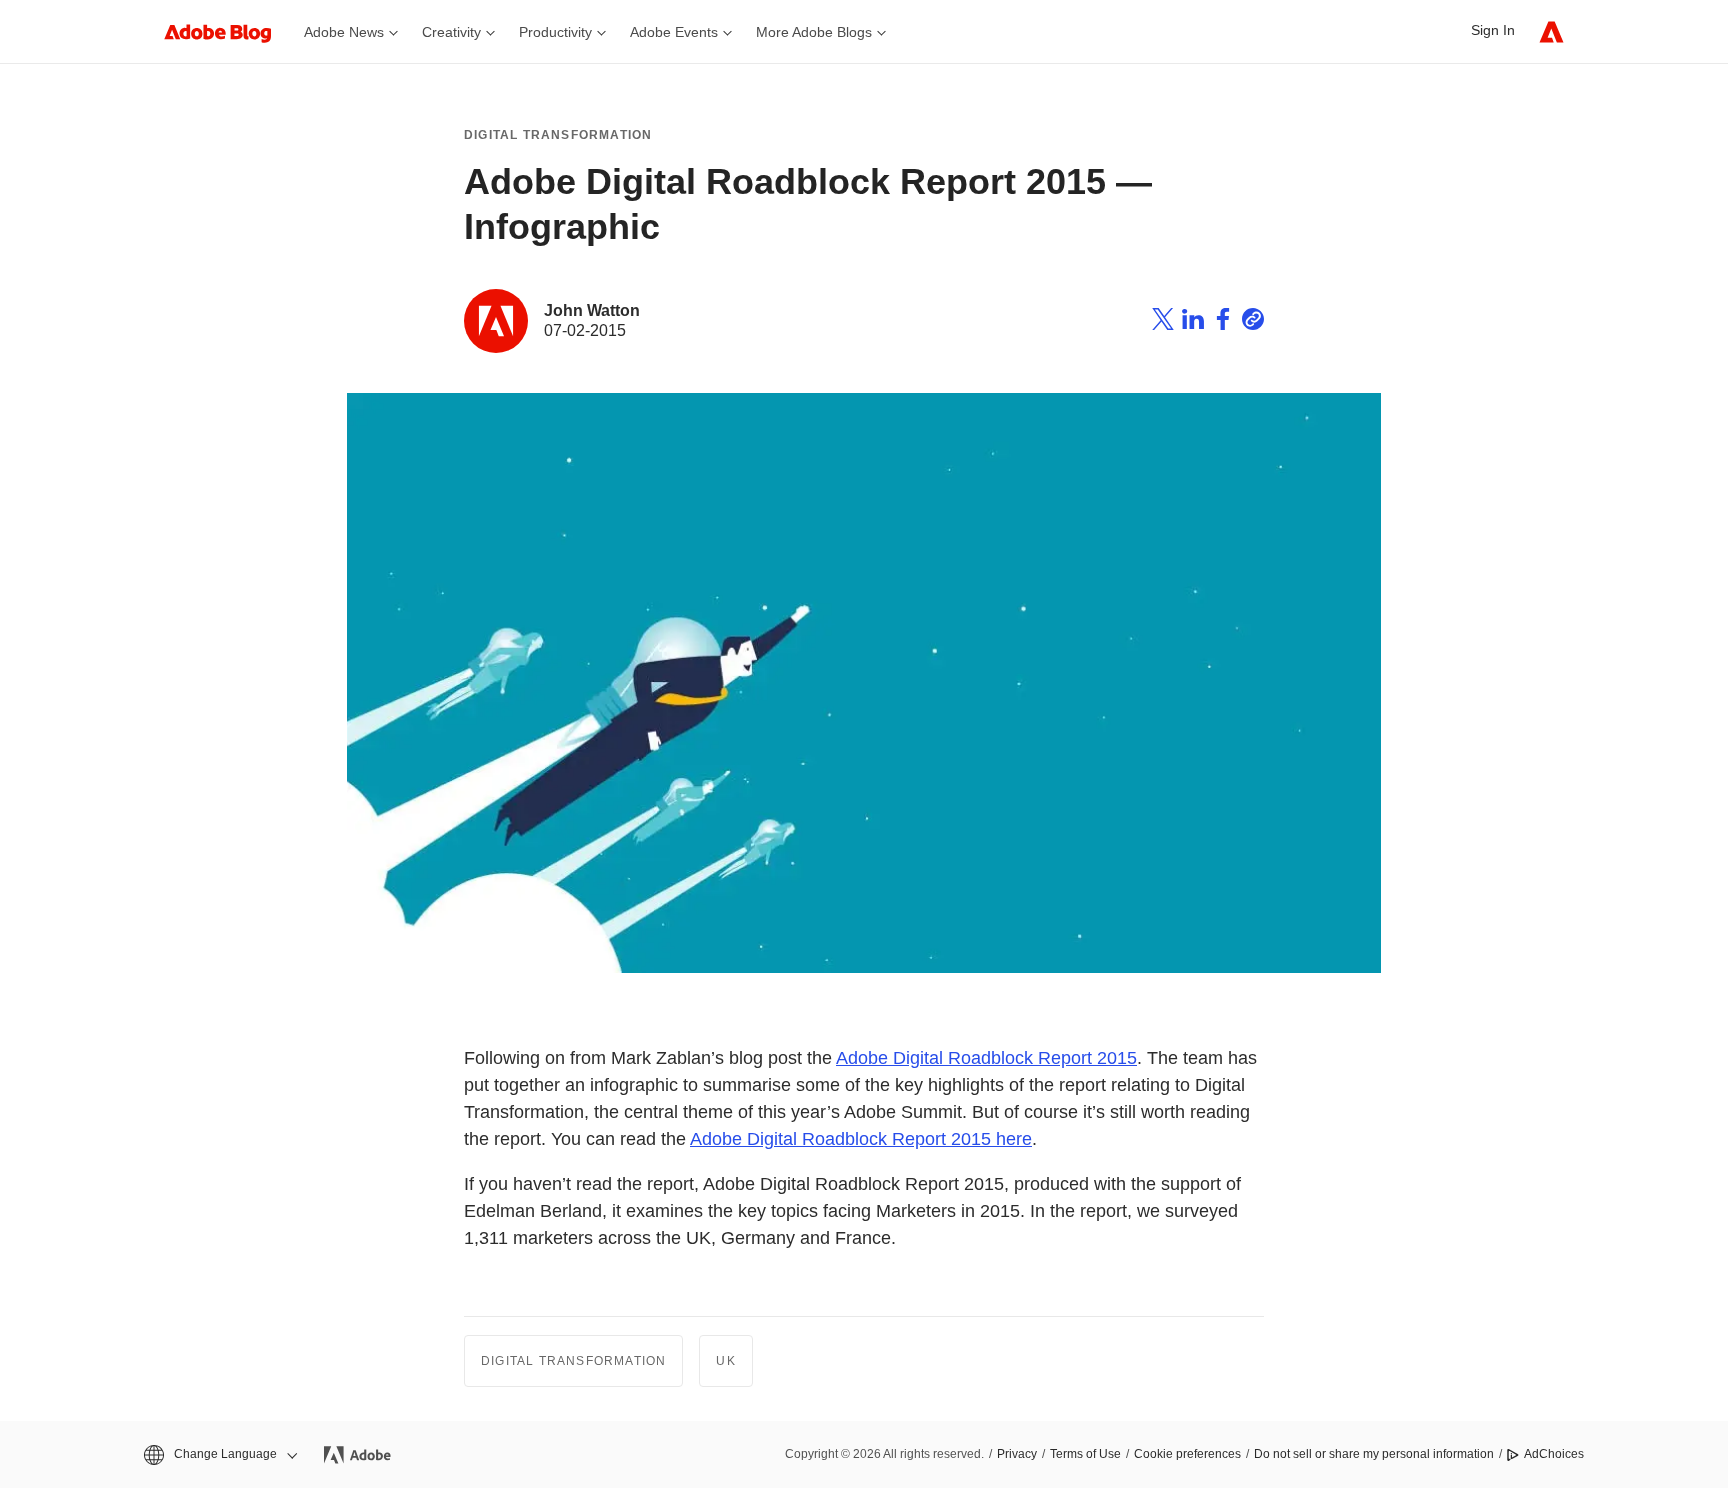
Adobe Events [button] (674, 32)
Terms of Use (1085, 1454)
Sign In (1493, 30)
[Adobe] (1551, 31)
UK (725, 1361)
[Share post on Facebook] (1223, 322)
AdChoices (1554, 1454)
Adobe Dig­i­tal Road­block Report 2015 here (861, 1139)
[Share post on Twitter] (1163, 322)
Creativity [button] (451, 32)
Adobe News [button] (344, 32)
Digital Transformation (558, 135)
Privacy (1017, 1454)
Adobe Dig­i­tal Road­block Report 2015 (986, 1058)
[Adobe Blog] (228, 31)
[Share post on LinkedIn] (1193, 322)
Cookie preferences (1187, 1454)
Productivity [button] (555, 32)
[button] (219, 1454)
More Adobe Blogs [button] (814, 32)
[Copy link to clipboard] (1253, 322)
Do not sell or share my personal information (1374, 1454)
